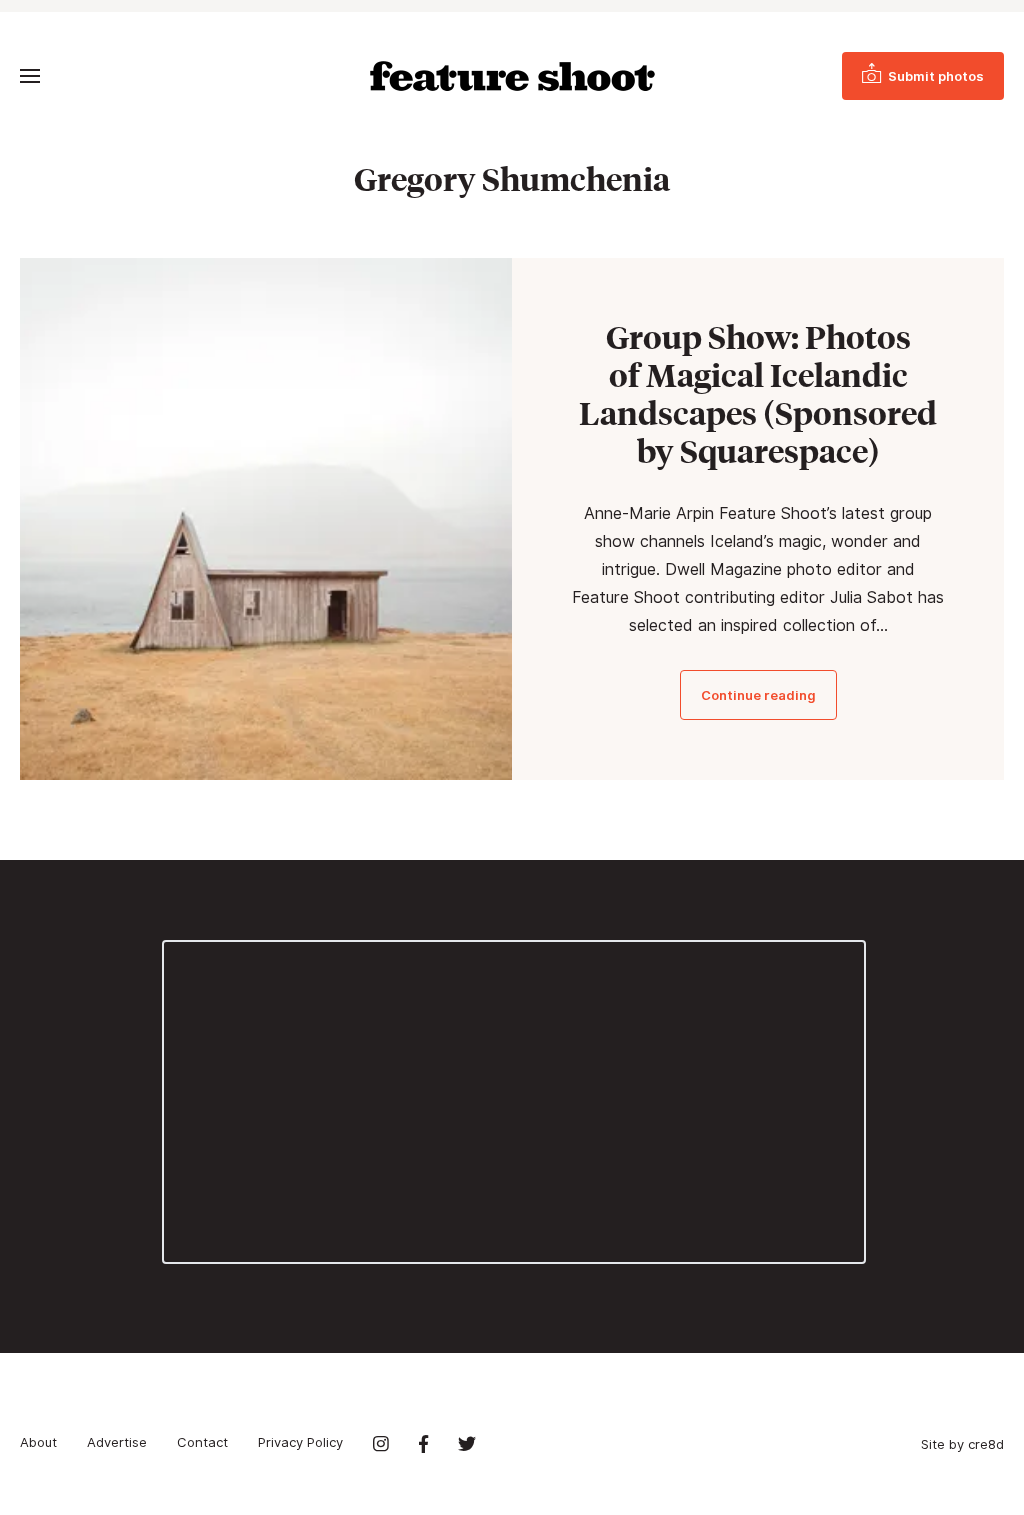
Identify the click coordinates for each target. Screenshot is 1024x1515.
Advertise (117, 1442)
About (38, 1442)
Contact (202, 1442)
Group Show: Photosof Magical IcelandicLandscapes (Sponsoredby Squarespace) (758, 394)
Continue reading (758, 695)
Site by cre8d (962, 1444)
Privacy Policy (300, 1442)
